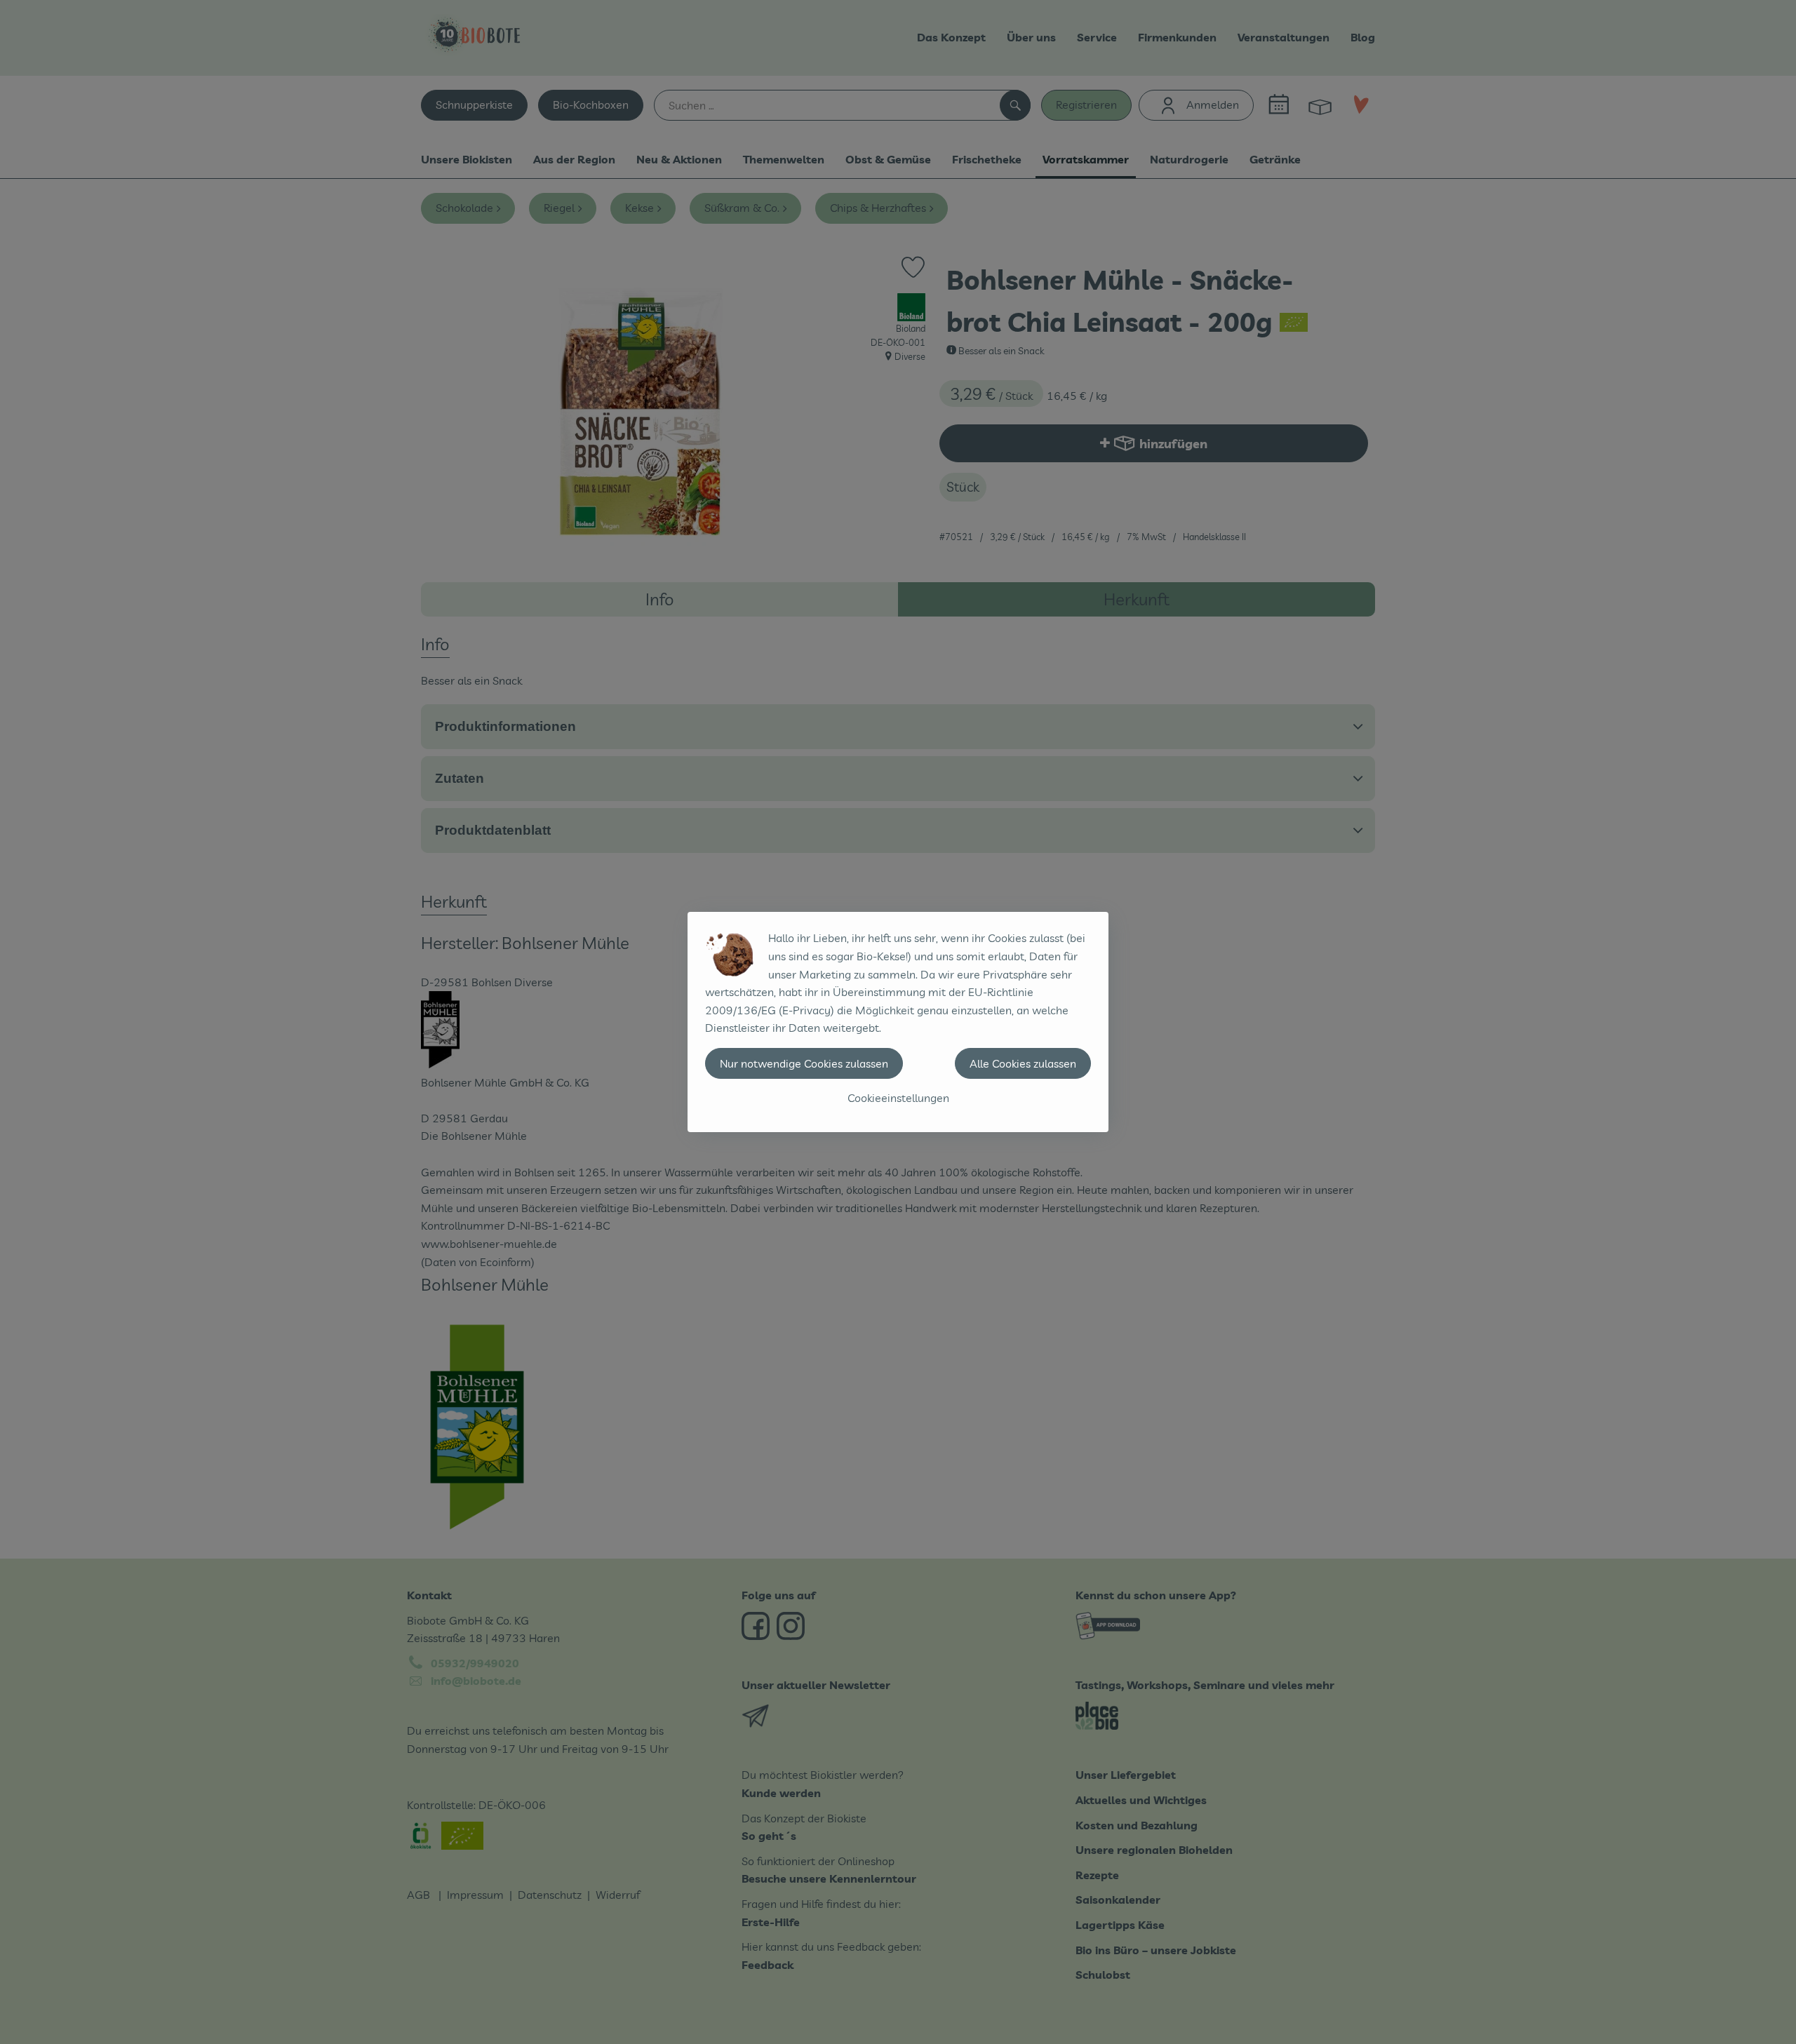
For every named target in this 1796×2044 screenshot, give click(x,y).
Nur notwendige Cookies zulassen (804, 1063)
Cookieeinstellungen (898, 1098)
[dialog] (898, 1022)
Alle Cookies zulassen (1023, 1063)
